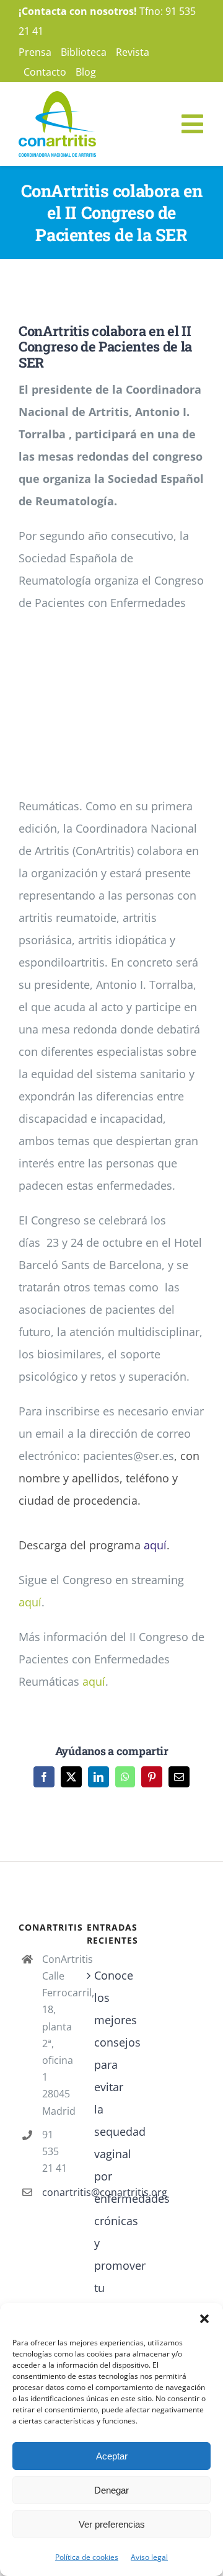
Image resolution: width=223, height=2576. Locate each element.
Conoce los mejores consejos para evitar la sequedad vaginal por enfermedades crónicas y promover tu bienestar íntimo (112, 2154)
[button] (204, 2319)
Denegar (111, 2490)
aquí (155, 1545)
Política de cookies (87, 2557)
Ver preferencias (112, 2524)
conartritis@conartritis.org (55, 2192)
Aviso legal (149, 2557)
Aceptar (112, 2456)
